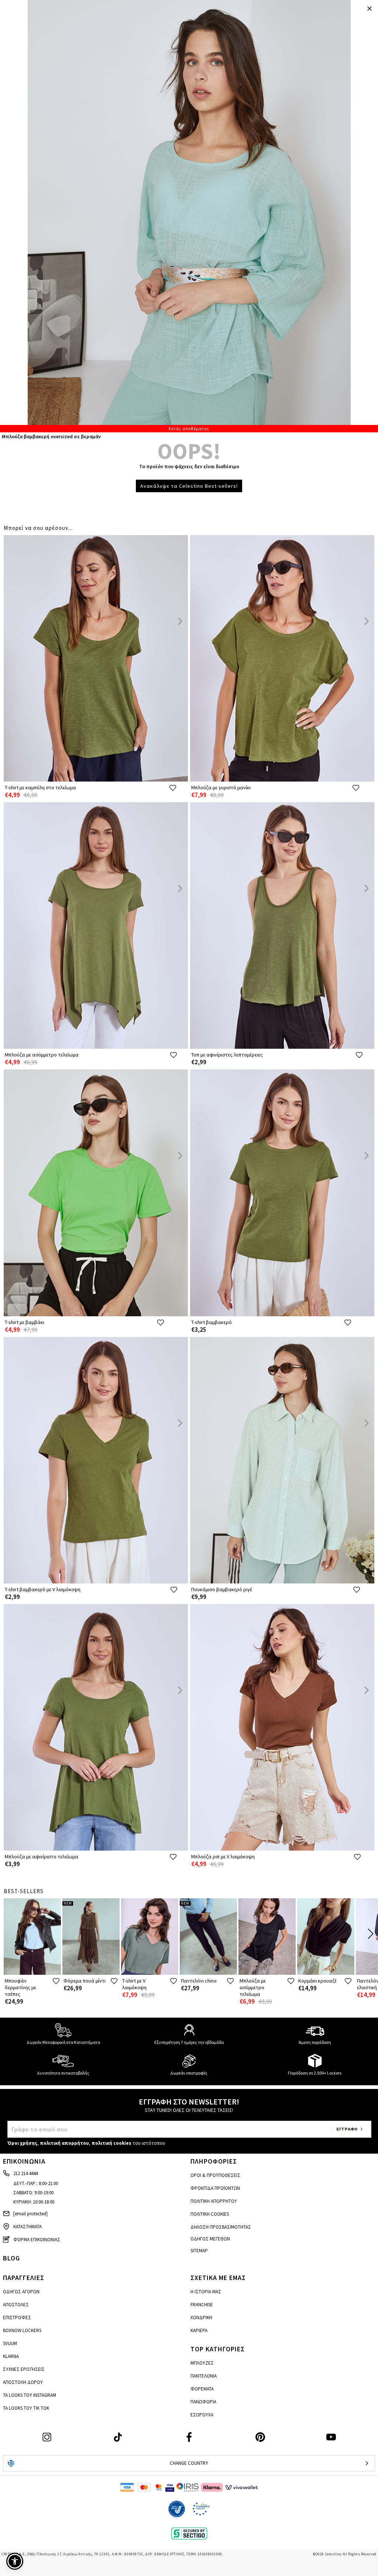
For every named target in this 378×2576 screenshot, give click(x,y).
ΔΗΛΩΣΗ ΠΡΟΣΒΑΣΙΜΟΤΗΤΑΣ (221, 2227)
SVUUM (10, 2343)
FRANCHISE (202, 2305)
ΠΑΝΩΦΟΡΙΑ (203, 2402)
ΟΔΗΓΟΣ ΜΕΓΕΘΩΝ (210, 2239)
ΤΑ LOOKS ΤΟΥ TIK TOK (26, 2408)
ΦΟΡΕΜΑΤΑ (202, 2389)
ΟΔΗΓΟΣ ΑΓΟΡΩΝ (21, 2292)
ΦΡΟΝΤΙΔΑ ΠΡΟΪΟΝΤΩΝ (215, 2188)
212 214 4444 (25, 2173)
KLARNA (11, 2356)
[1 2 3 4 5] (189, 216)
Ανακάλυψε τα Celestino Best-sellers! (189, 486)
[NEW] (91, 1973)
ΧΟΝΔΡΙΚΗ (201, 2318)
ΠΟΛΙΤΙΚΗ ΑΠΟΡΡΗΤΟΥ (214, 2201)
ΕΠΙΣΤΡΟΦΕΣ (17, 2318)
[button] (15, 2561)
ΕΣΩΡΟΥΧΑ (202, 2415)
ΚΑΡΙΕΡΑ (199, 2330)
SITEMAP (199, 2251)
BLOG (11, 2258)
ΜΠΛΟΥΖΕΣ (202, 2363)
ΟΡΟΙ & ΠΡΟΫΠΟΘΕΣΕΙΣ (215, 2175)
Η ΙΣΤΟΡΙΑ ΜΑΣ (206, 2292)
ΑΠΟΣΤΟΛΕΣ (16, 2305)
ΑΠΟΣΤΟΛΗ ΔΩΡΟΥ (23, 2382)
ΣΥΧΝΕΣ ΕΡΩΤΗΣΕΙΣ (24, 2369)
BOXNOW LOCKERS (22, 2330)
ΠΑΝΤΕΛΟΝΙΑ (204, 2376)
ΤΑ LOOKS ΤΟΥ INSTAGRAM (30, 2395)
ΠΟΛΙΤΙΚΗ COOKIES (210, 2214)
